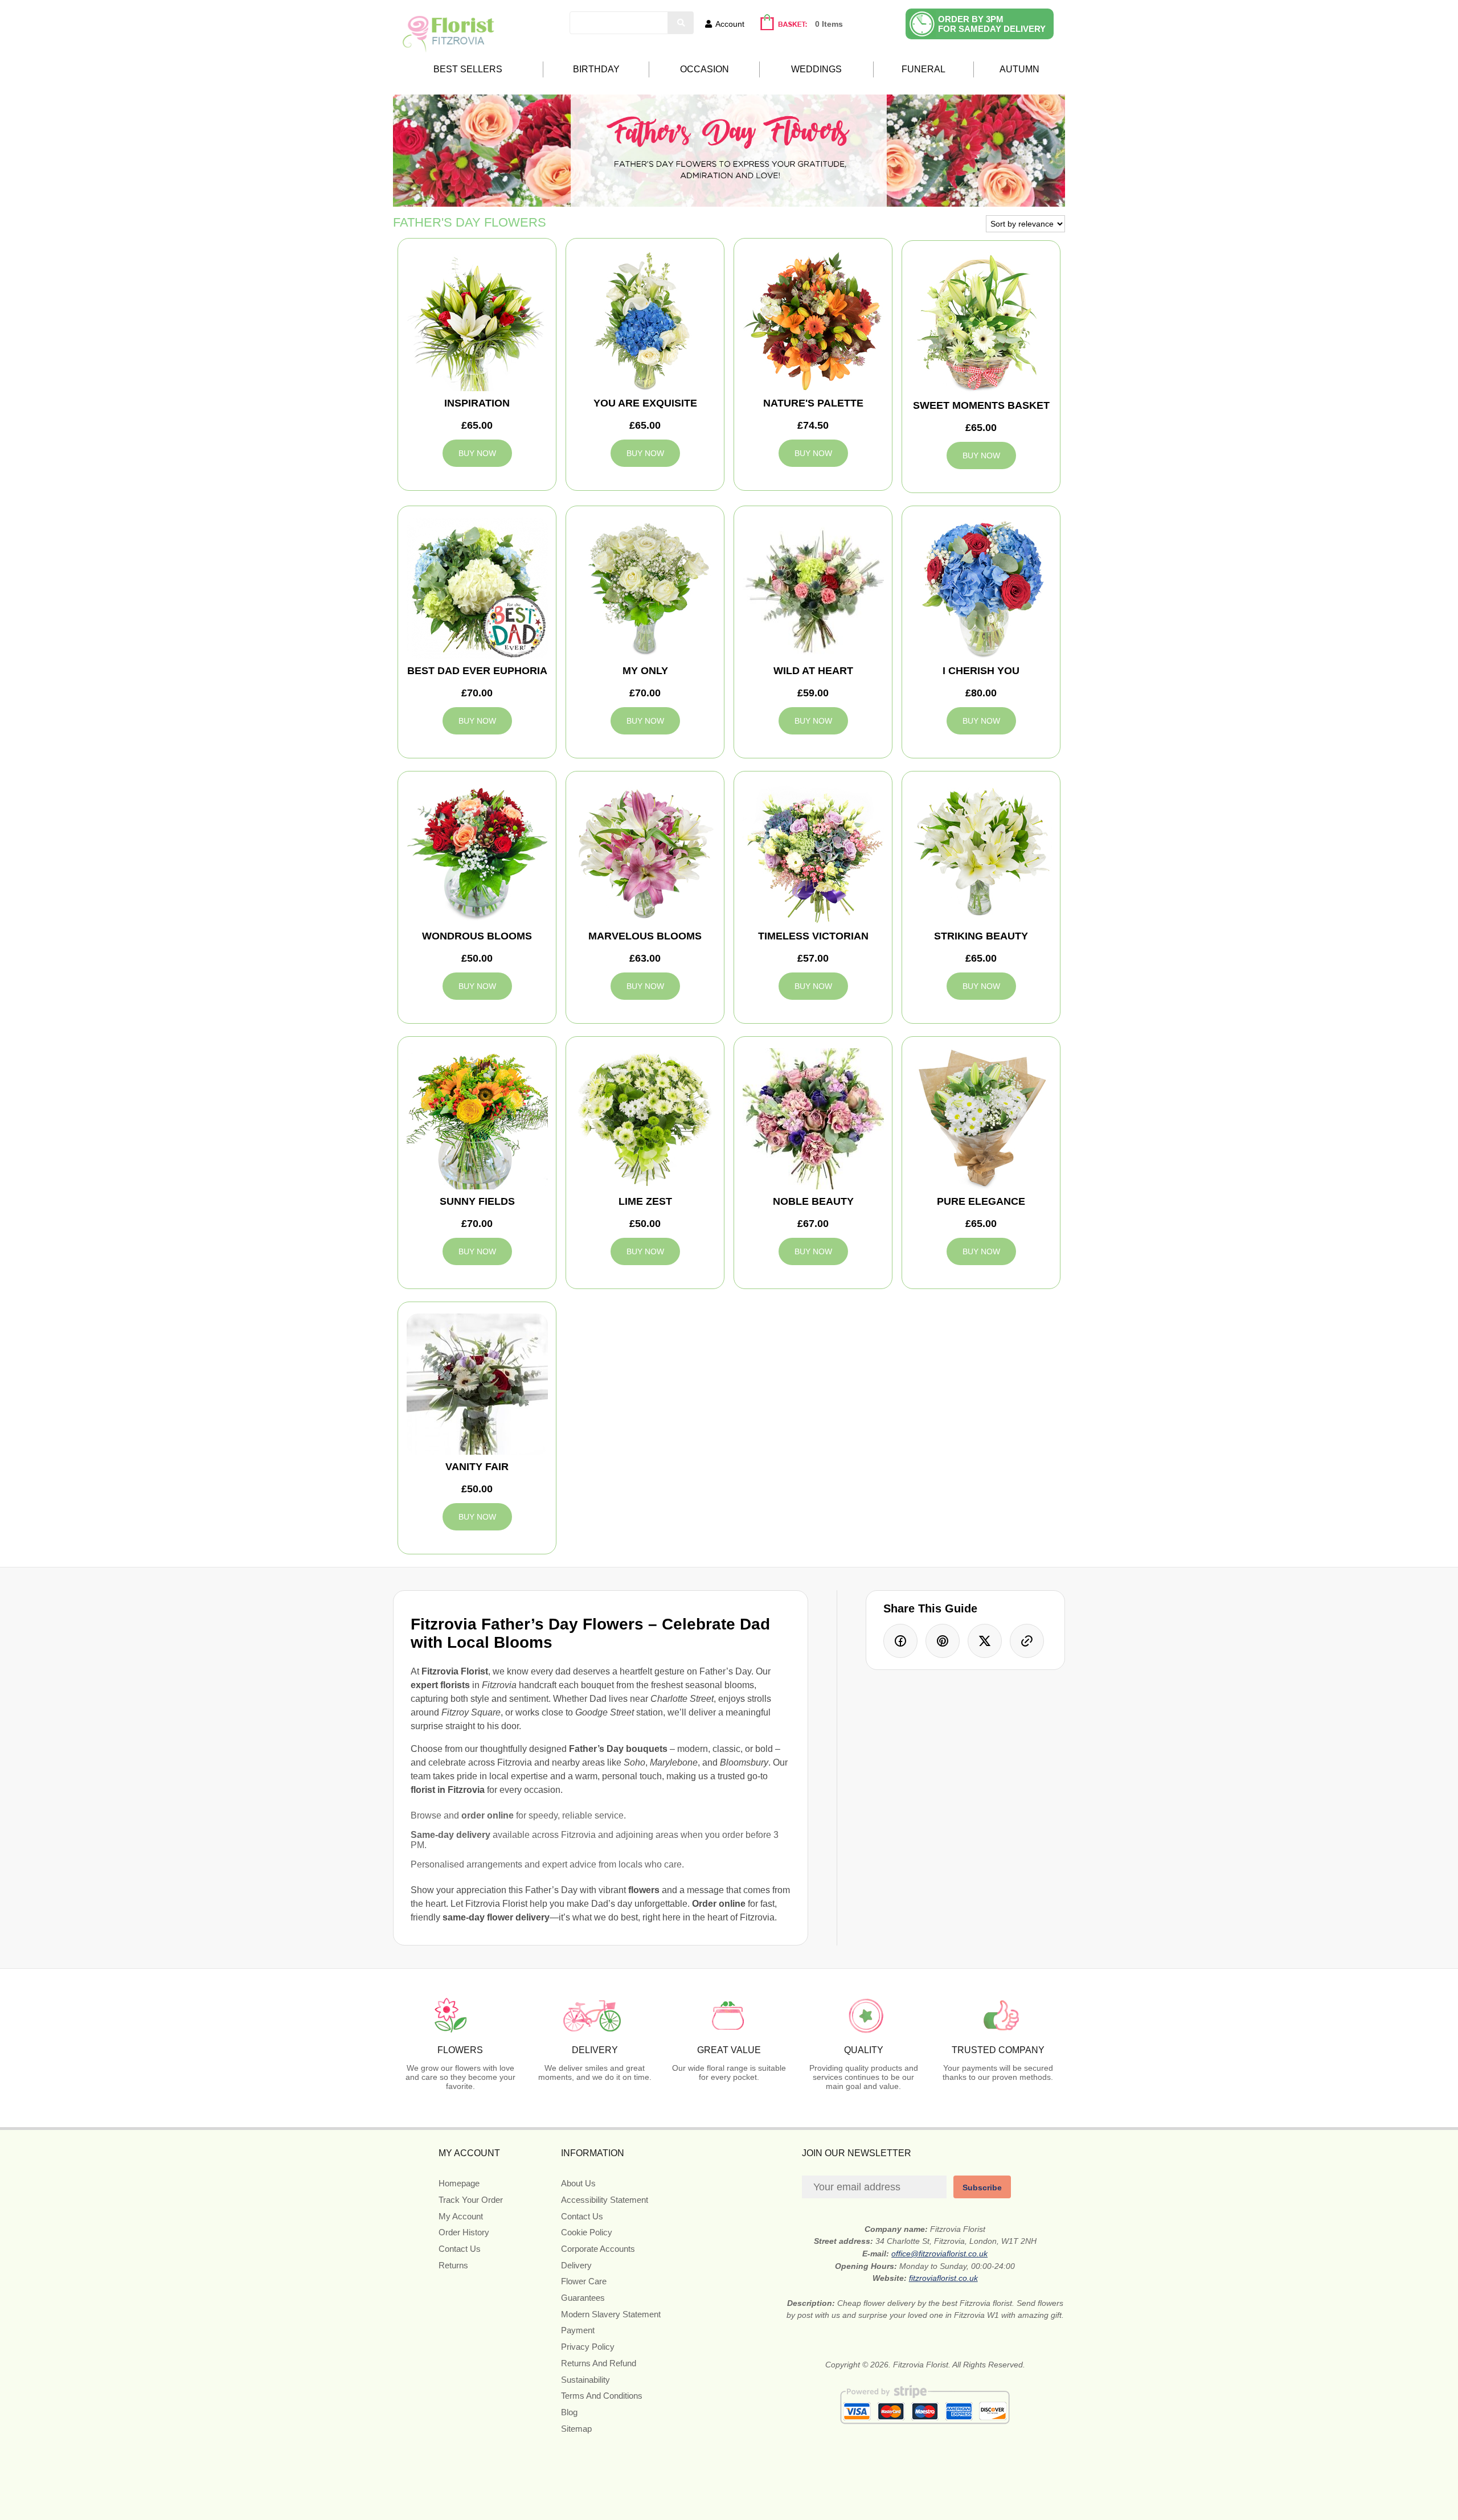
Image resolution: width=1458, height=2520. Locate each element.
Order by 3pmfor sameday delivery (992, 24)
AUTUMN (1019, 69)
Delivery (576, 2265)
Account (730, 24)
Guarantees (583, 2298)
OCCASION (705, 69)
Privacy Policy (588, 2347)
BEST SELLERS (468, 69)
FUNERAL (923, 69)
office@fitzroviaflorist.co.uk (939, 2254)
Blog (569, 2412)
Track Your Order (471, 2200)
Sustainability (585, 2380)
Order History (464, 2232)
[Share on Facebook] (900, 1641)
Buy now (477, 453)
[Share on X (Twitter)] (985, 1641)
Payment (578, 2330)
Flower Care (584, 2281)
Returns (453, 2265)
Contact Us (460, 2249)
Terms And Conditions (602, 2396)
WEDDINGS (816, 69)
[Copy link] (1027, 1641)
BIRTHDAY (596, 69)
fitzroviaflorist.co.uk (943, 2278)
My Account (461, 2216)
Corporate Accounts (598, 2249)
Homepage (459, 2183)
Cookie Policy (587, 2232)
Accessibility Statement (605, 2200)
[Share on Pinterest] (943, 1641)
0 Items (829, 24)
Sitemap (576, 2429)
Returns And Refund (599, 2363)
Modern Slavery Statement (611, 2314)
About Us (578, 2183)
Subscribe (982, 2187)
